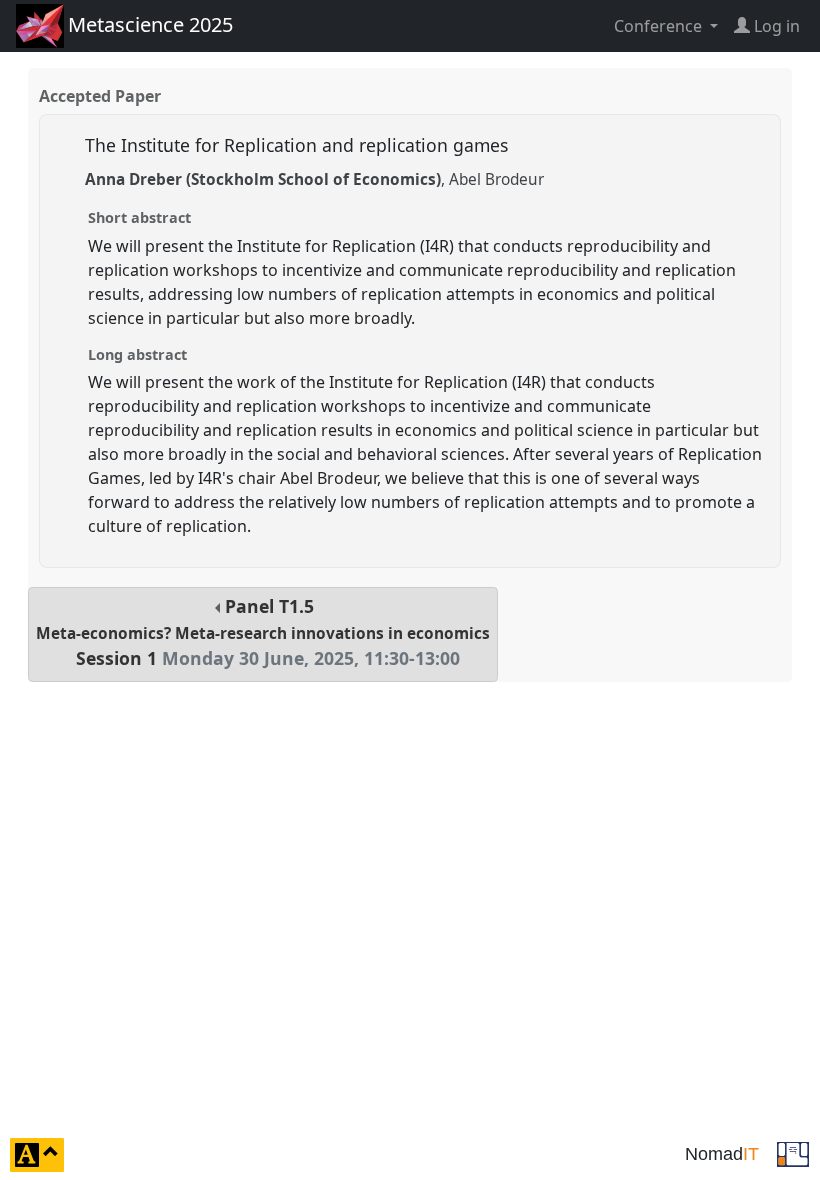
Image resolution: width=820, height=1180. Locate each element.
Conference (660, 26)
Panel (263, 632)
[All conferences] (793, 1153)
